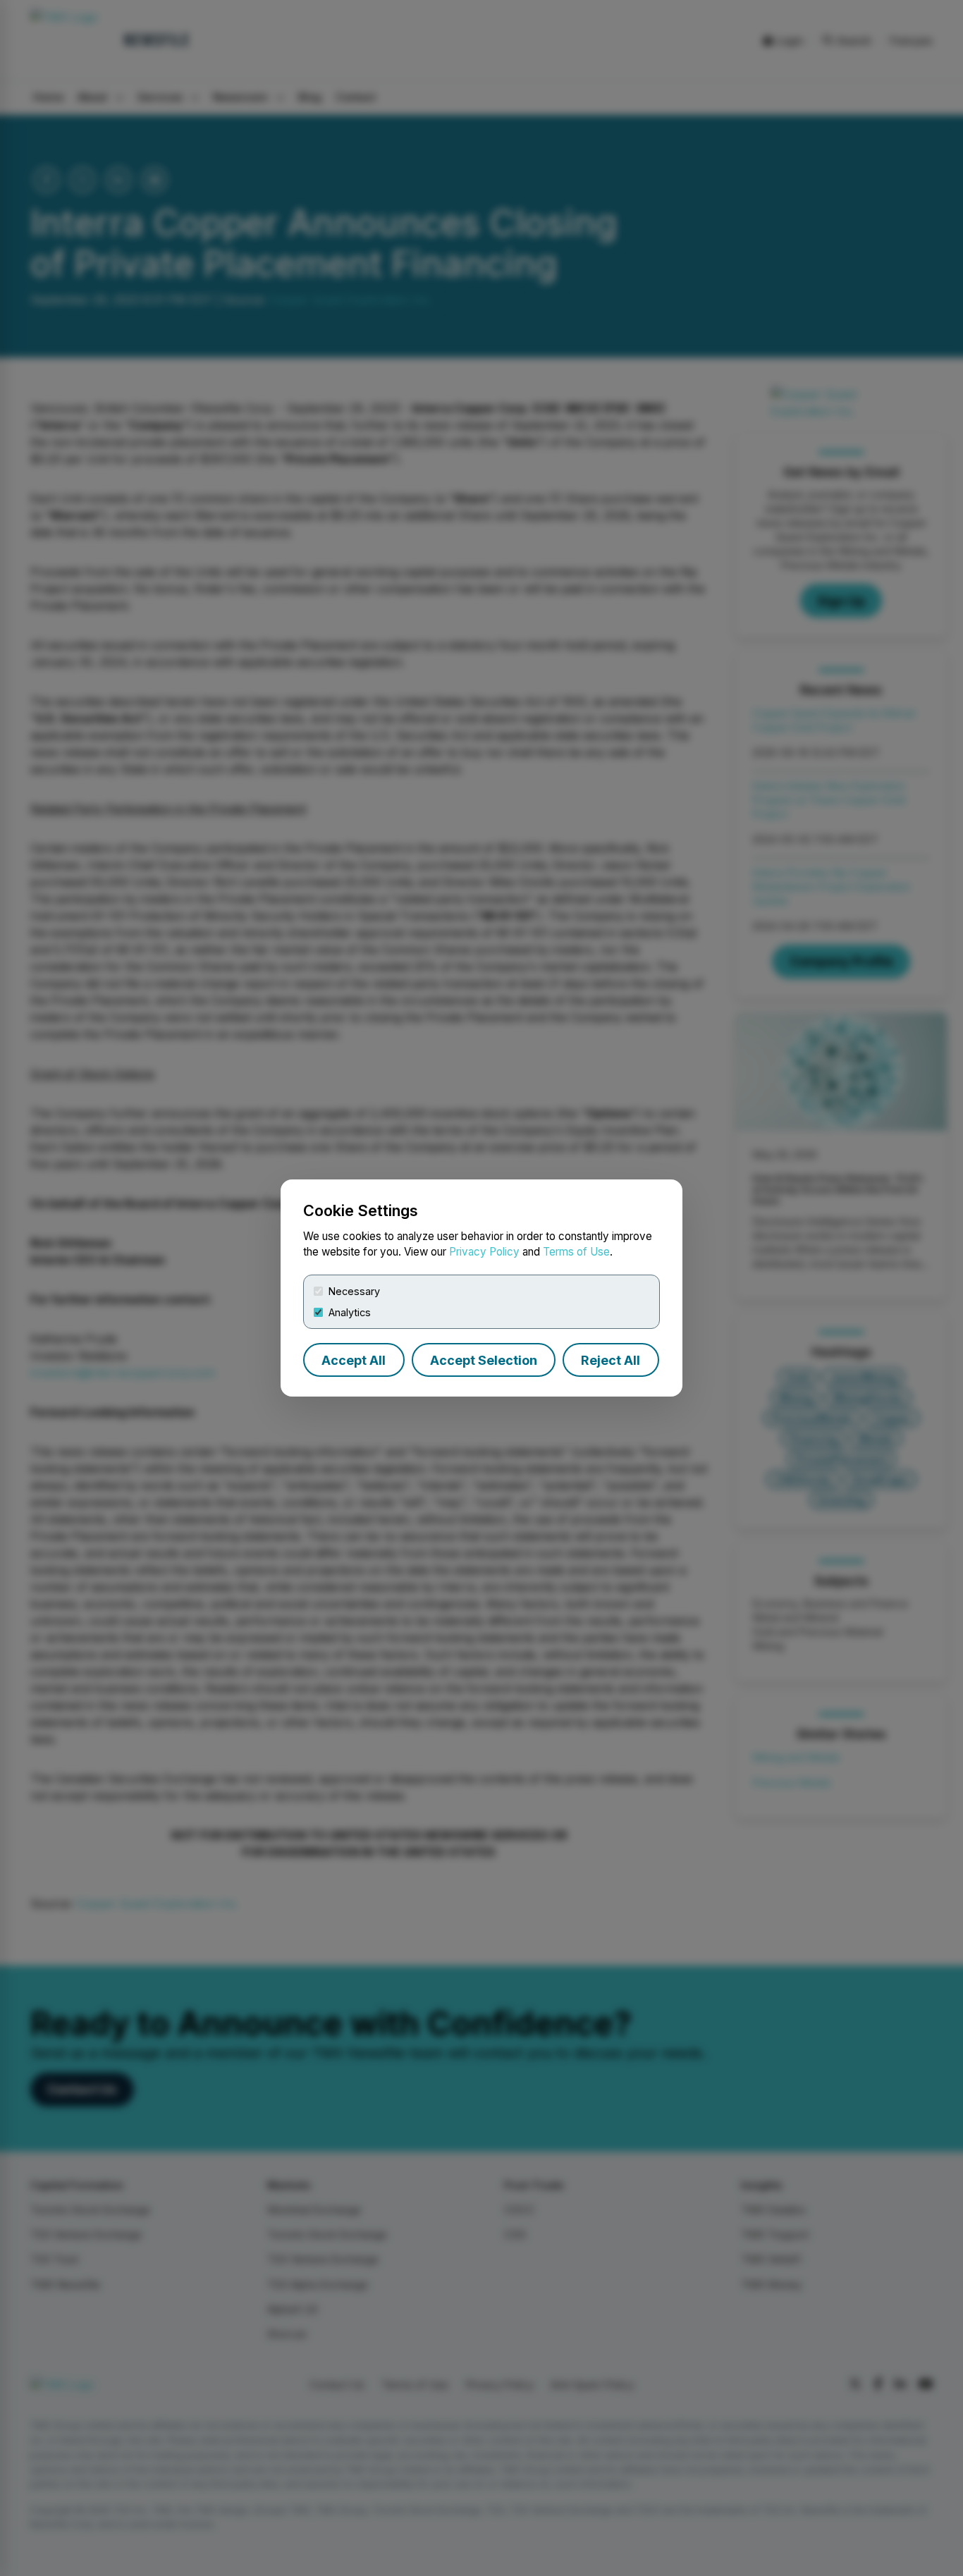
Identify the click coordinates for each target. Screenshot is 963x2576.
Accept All (354, 1360)
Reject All (611, 1360)
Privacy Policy (484, 1252)
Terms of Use (576, 1252)
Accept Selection (484, 1360)
